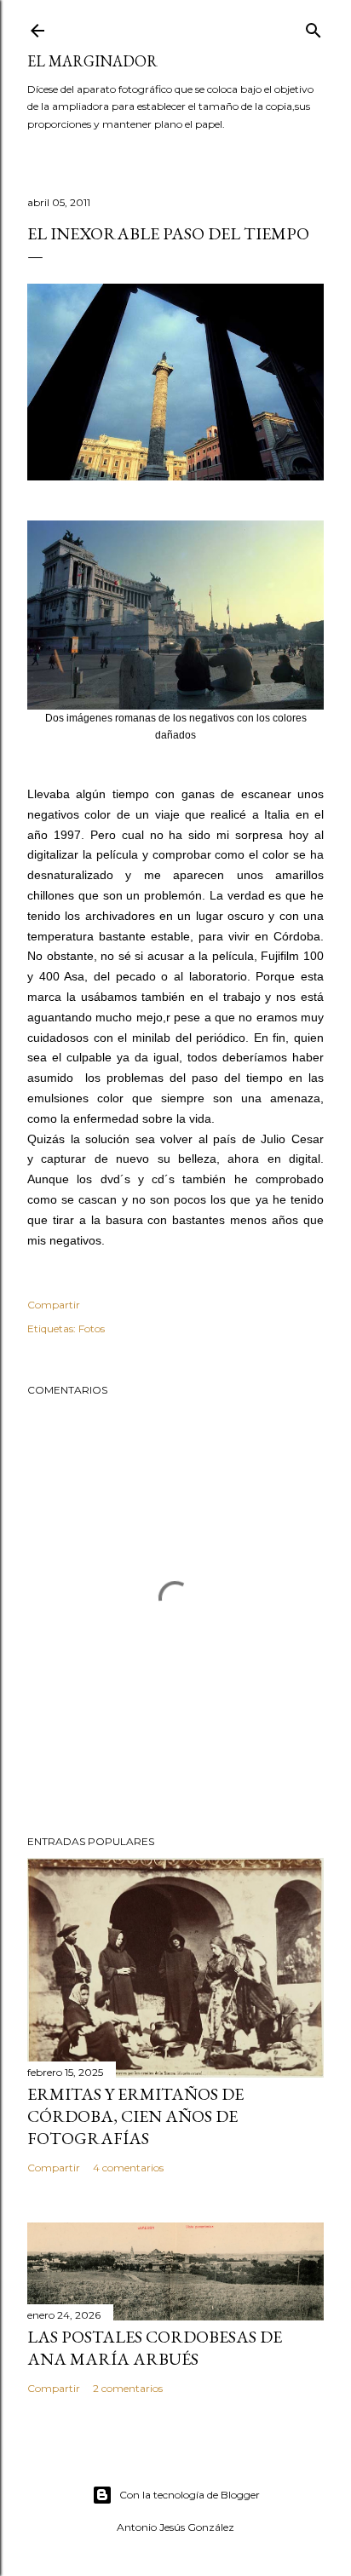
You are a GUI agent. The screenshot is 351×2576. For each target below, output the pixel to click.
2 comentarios (128, 2388)
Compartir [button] (54, 1305)
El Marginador (92, 61)
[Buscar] (314, 27)
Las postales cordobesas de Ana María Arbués (155, 2348)
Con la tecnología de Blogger (190, 2495)
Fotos (92, 1328)
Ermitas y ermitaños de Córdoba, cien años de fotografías (135, 2116)
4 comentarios (128, 2168)
